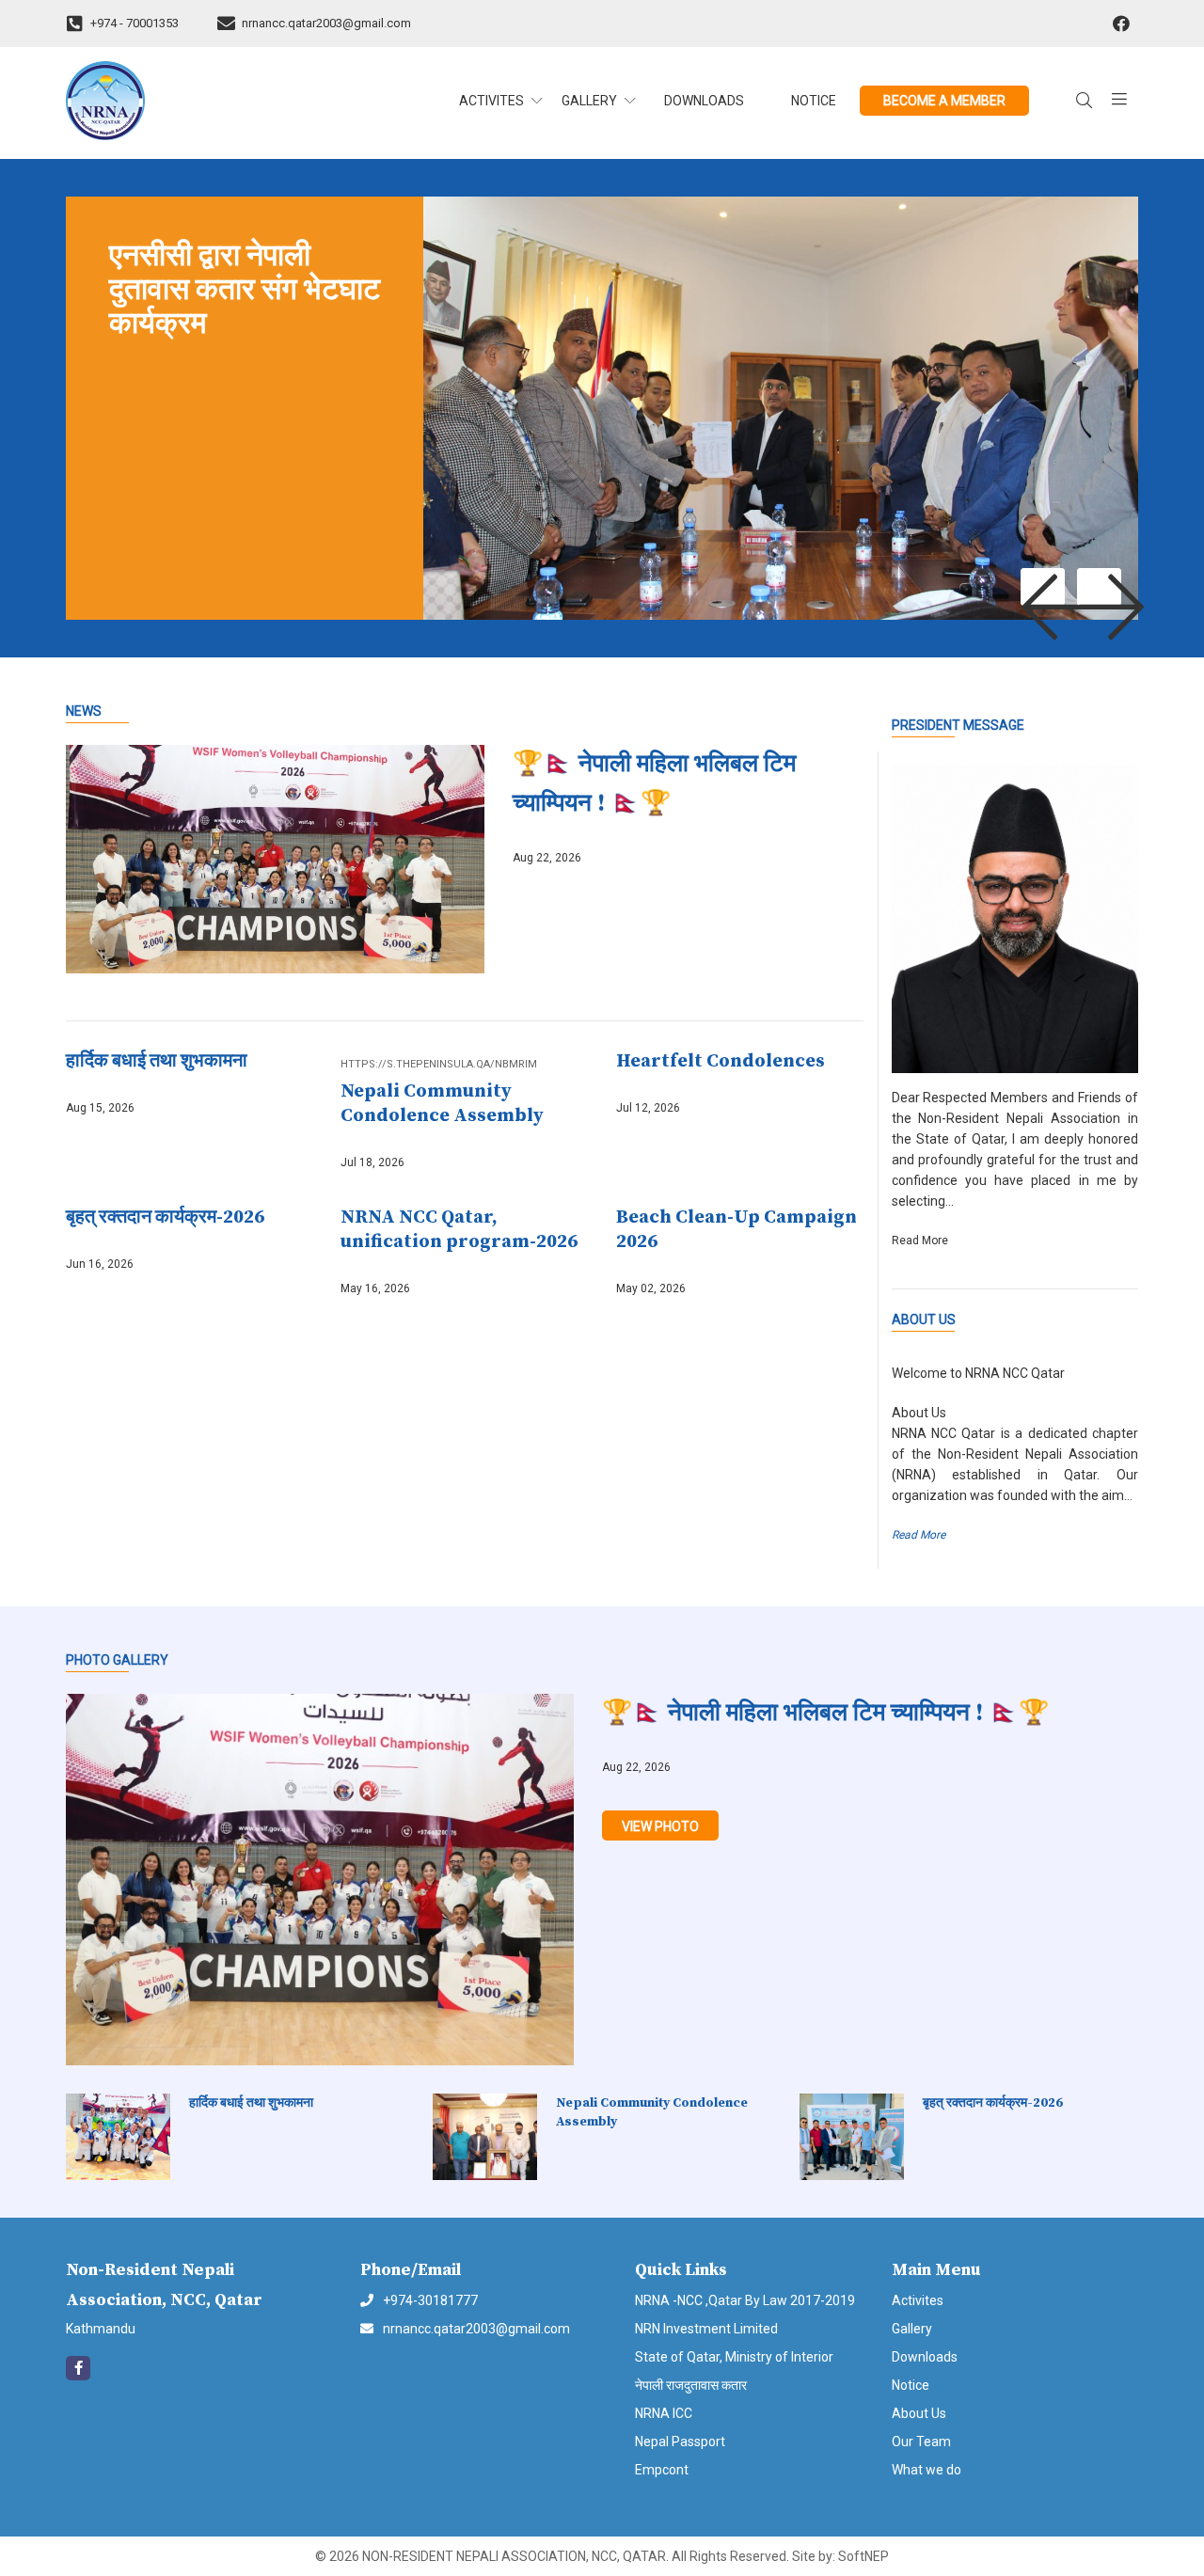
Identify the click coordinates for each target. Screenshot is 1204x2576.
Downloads (704, 101)
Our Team (921, 2442)
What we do (927, 2470)
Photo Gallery (117, 1660)
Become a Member (944, 101)
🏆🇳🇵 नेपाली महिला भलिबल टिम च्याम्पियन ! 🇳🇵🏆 (654, 784)
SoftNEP (863, 2556)
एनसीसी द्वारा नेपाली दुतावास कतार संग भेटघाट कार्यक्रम (245, 291)
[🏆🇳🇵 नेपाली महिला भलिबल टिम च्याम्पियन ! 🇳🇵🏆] (289, 859)
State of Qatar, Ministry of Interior (734, 2357)
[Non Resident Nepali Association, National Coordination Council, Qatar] (190, 101)
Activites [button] (491, 101)
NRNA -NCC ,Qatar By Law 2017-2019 (745, 2300)
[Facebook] (1121, 24)
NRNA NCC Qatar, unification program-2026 (459, 1230)
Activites (918, 2300)
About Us (924, 1320)
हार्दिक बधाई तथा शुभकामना (157, 1061)
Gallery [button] (589, 101)
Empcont (662, 2470)
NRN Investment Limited (706, 2329)
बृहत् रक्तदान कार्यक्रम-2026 (165, 1217)
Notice (814, 101)
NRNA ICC (664, 2413)
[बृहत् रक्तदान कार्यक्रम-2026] (861, 2137)
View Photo (660, 1826)
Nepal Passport (680, 2442)
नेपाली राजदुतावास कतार (691, 2385)
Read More (919, 1535)
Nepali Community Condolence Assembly (442, 1104)
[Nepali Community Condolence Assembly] (494, 2137)
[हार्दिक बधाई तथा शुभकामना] (127, 2137)
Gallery (912, 2329)
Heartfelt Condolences (721, 1061)
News (84, 711)
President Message (958, 725)
